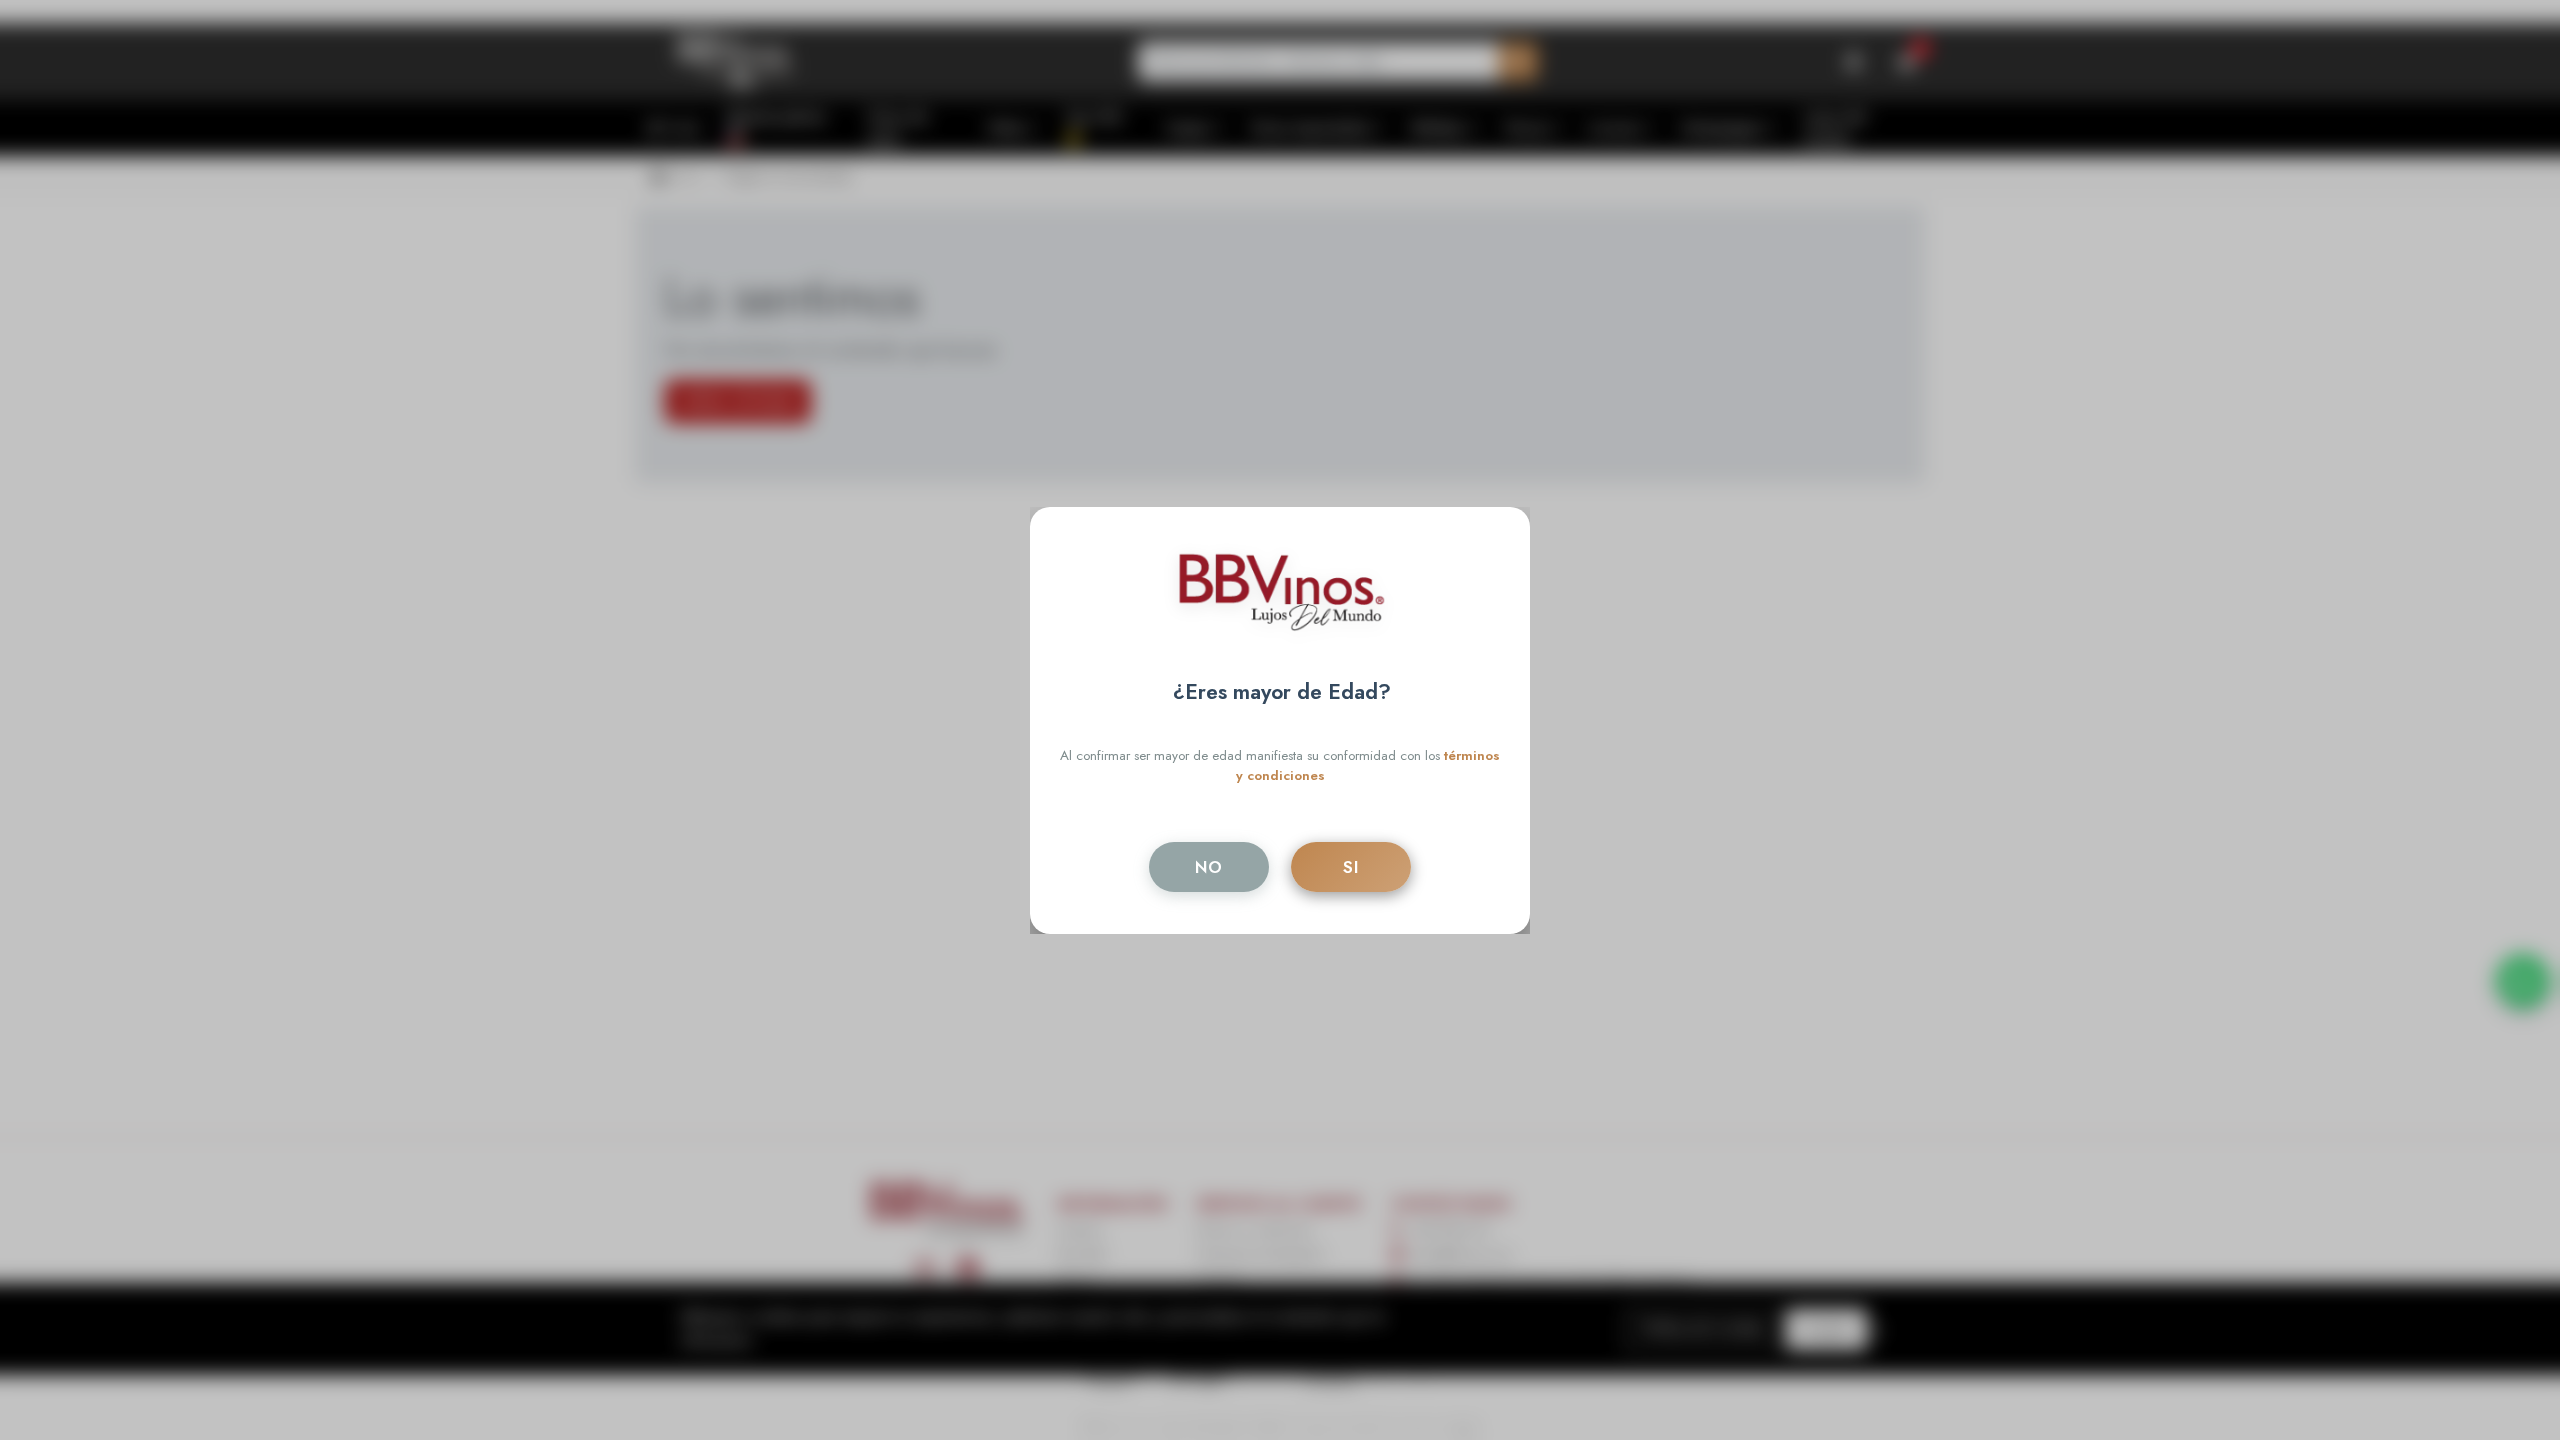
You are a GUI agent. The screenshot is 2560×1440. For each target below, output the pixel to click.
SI (1351, 867)
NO (1209, 867)
